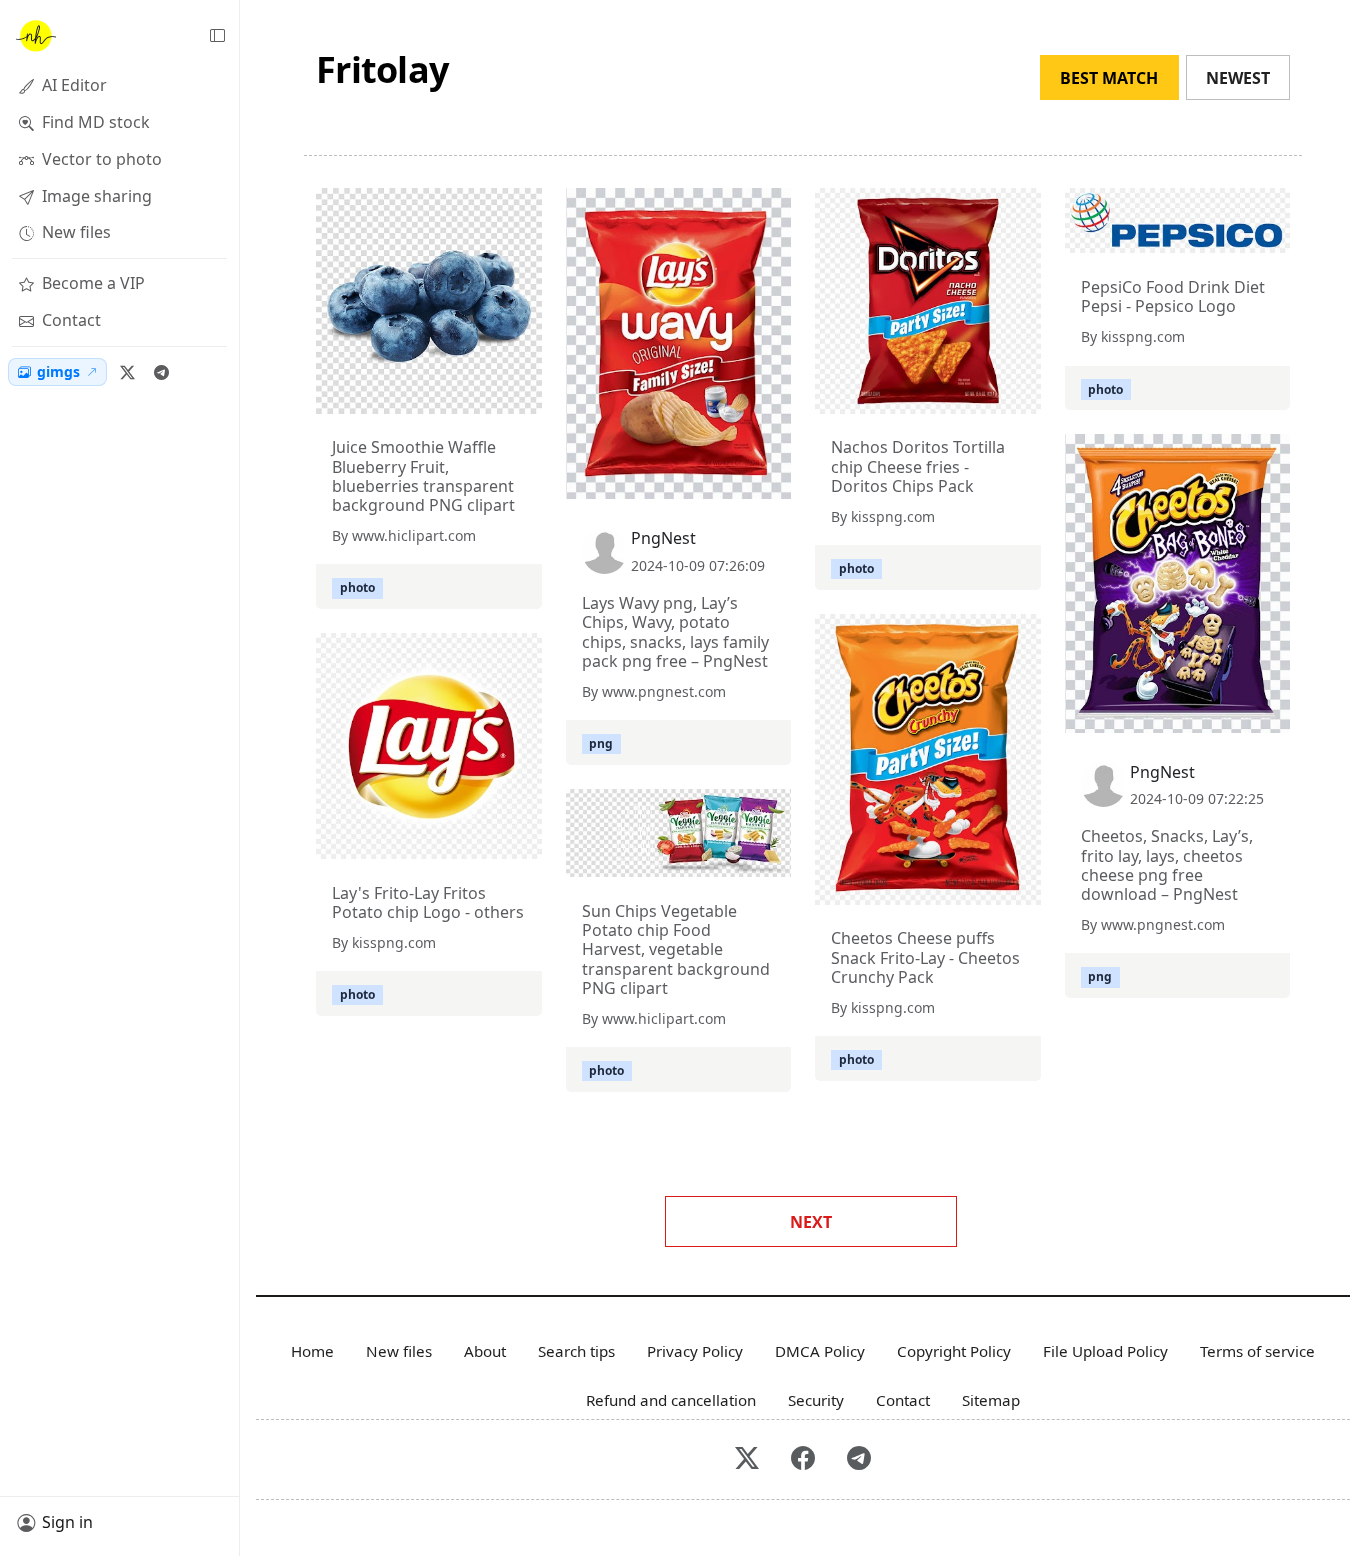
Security (816, 1400)
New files (399, 1351)
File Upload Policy (1105, 1351)
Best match (1109, 78)
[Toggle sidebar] (217, 36)
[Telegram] (161, 372)
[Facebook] (803, 1459)
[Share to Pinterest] (522, 394)
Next (811, 1222)
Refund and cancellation (671, 1400)
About (485, 1351)
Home (312, 1351)
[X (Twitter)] (127, 372)
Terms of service (1257, 1351)
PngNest (663, 538)
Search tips (576, 1351)
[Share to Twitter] (450, 394)
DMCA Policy (820, 1351)
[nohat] (35, 36)
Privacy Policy (695, 1351)
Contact (903, 1400)
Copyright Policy (954, 1351)
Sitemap (991, 1400)
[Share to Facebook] (486, 394)
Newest (1238, 78)
